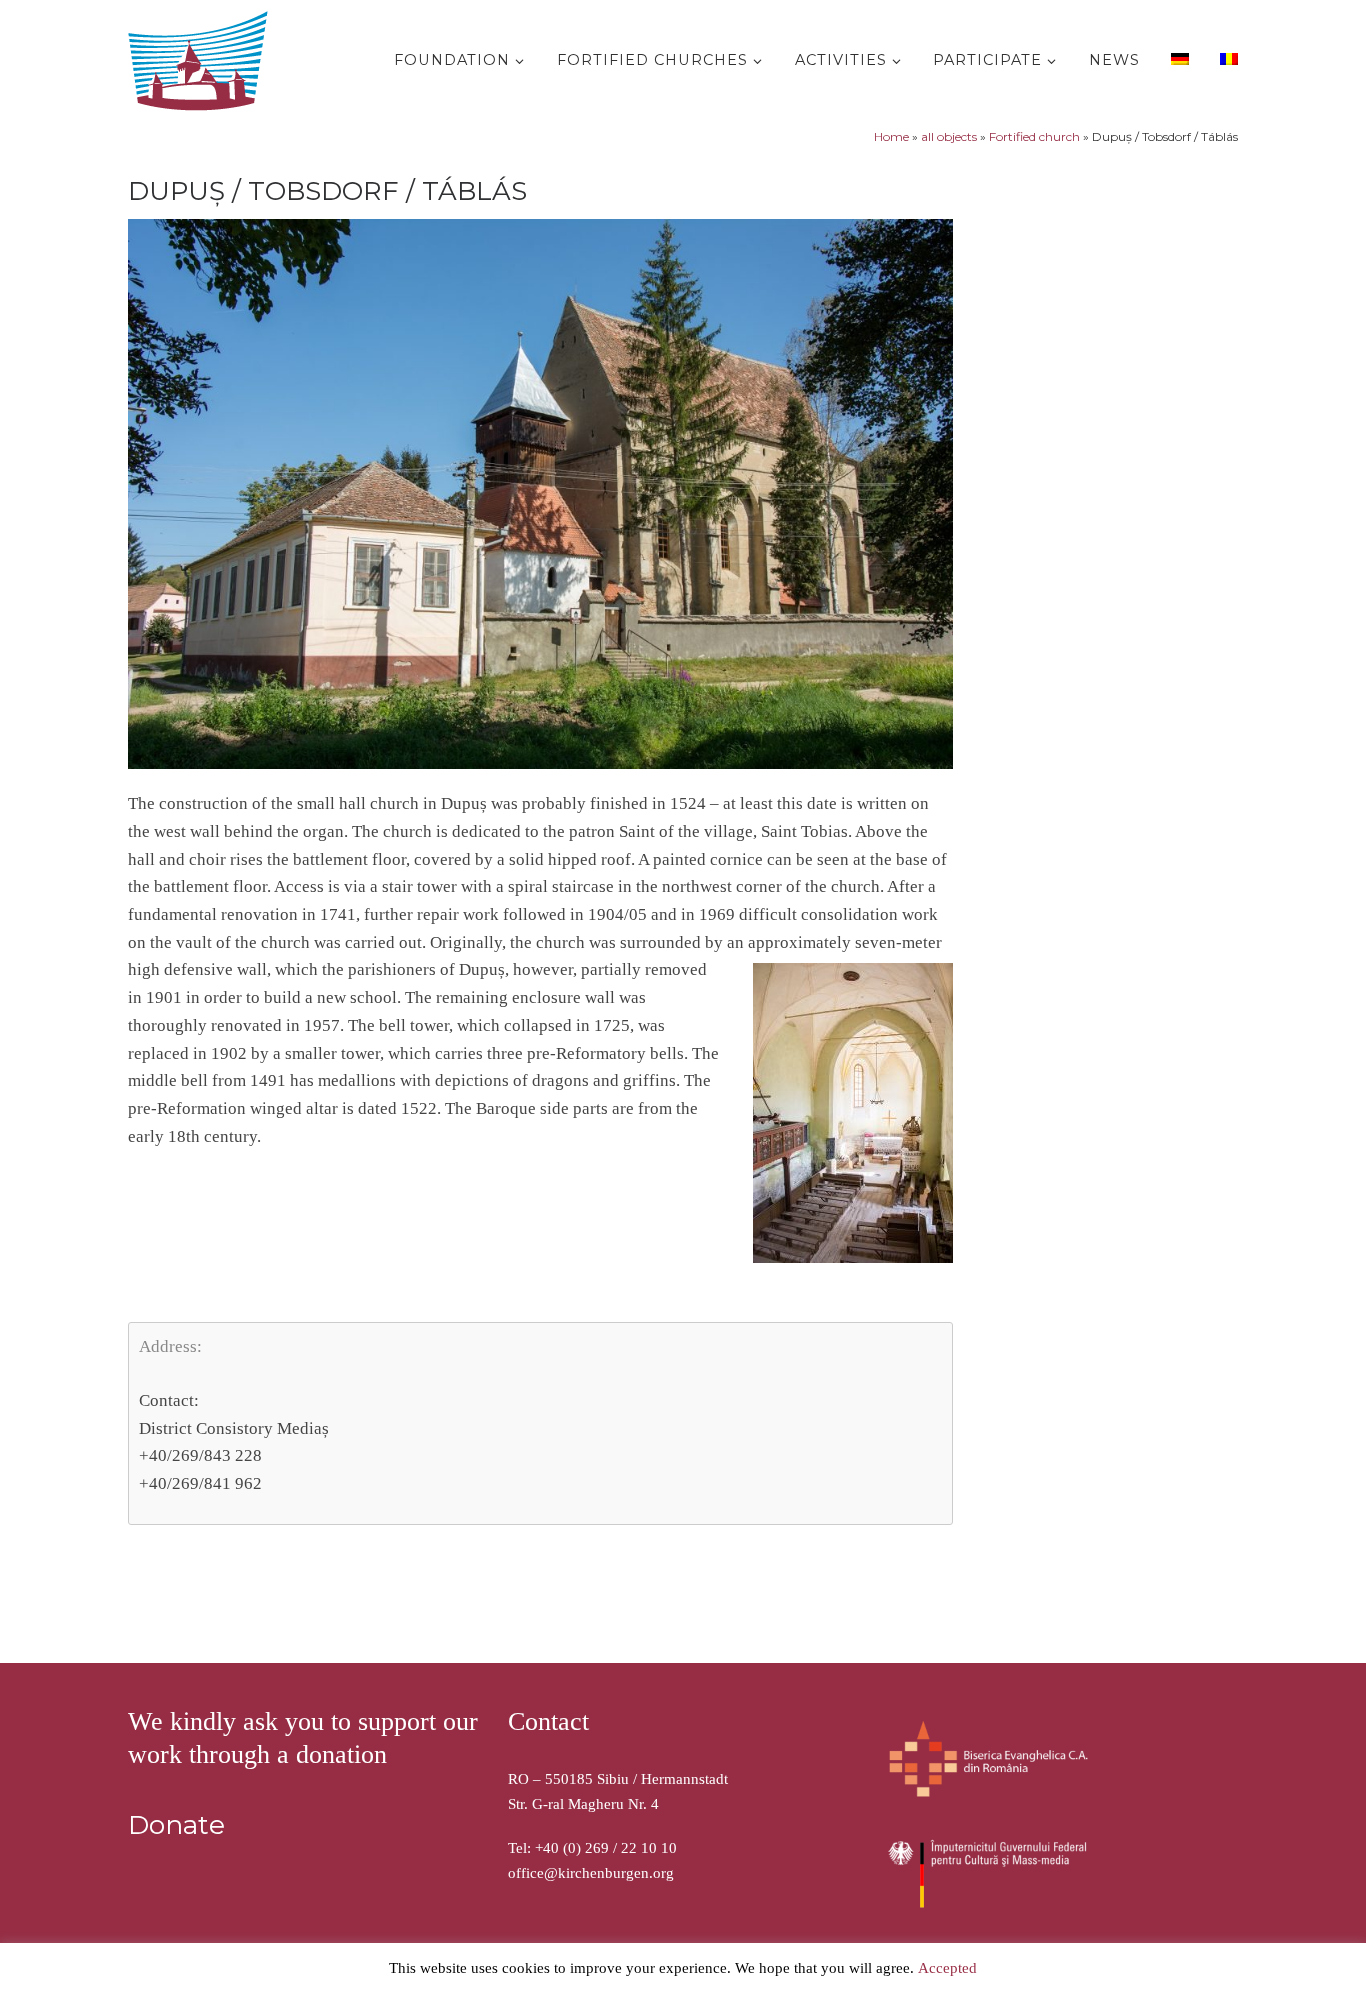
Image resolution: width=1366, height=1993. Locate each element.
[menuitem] (1177, 58)
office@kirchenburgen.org (591, 1873)
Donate (176, 1825)
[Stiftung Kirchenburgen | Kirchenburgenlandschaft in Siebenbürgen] (203, 56)
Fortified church (1034, 136)
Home (891, 136)
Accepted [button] (947, 1968)
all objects (949, 136)
